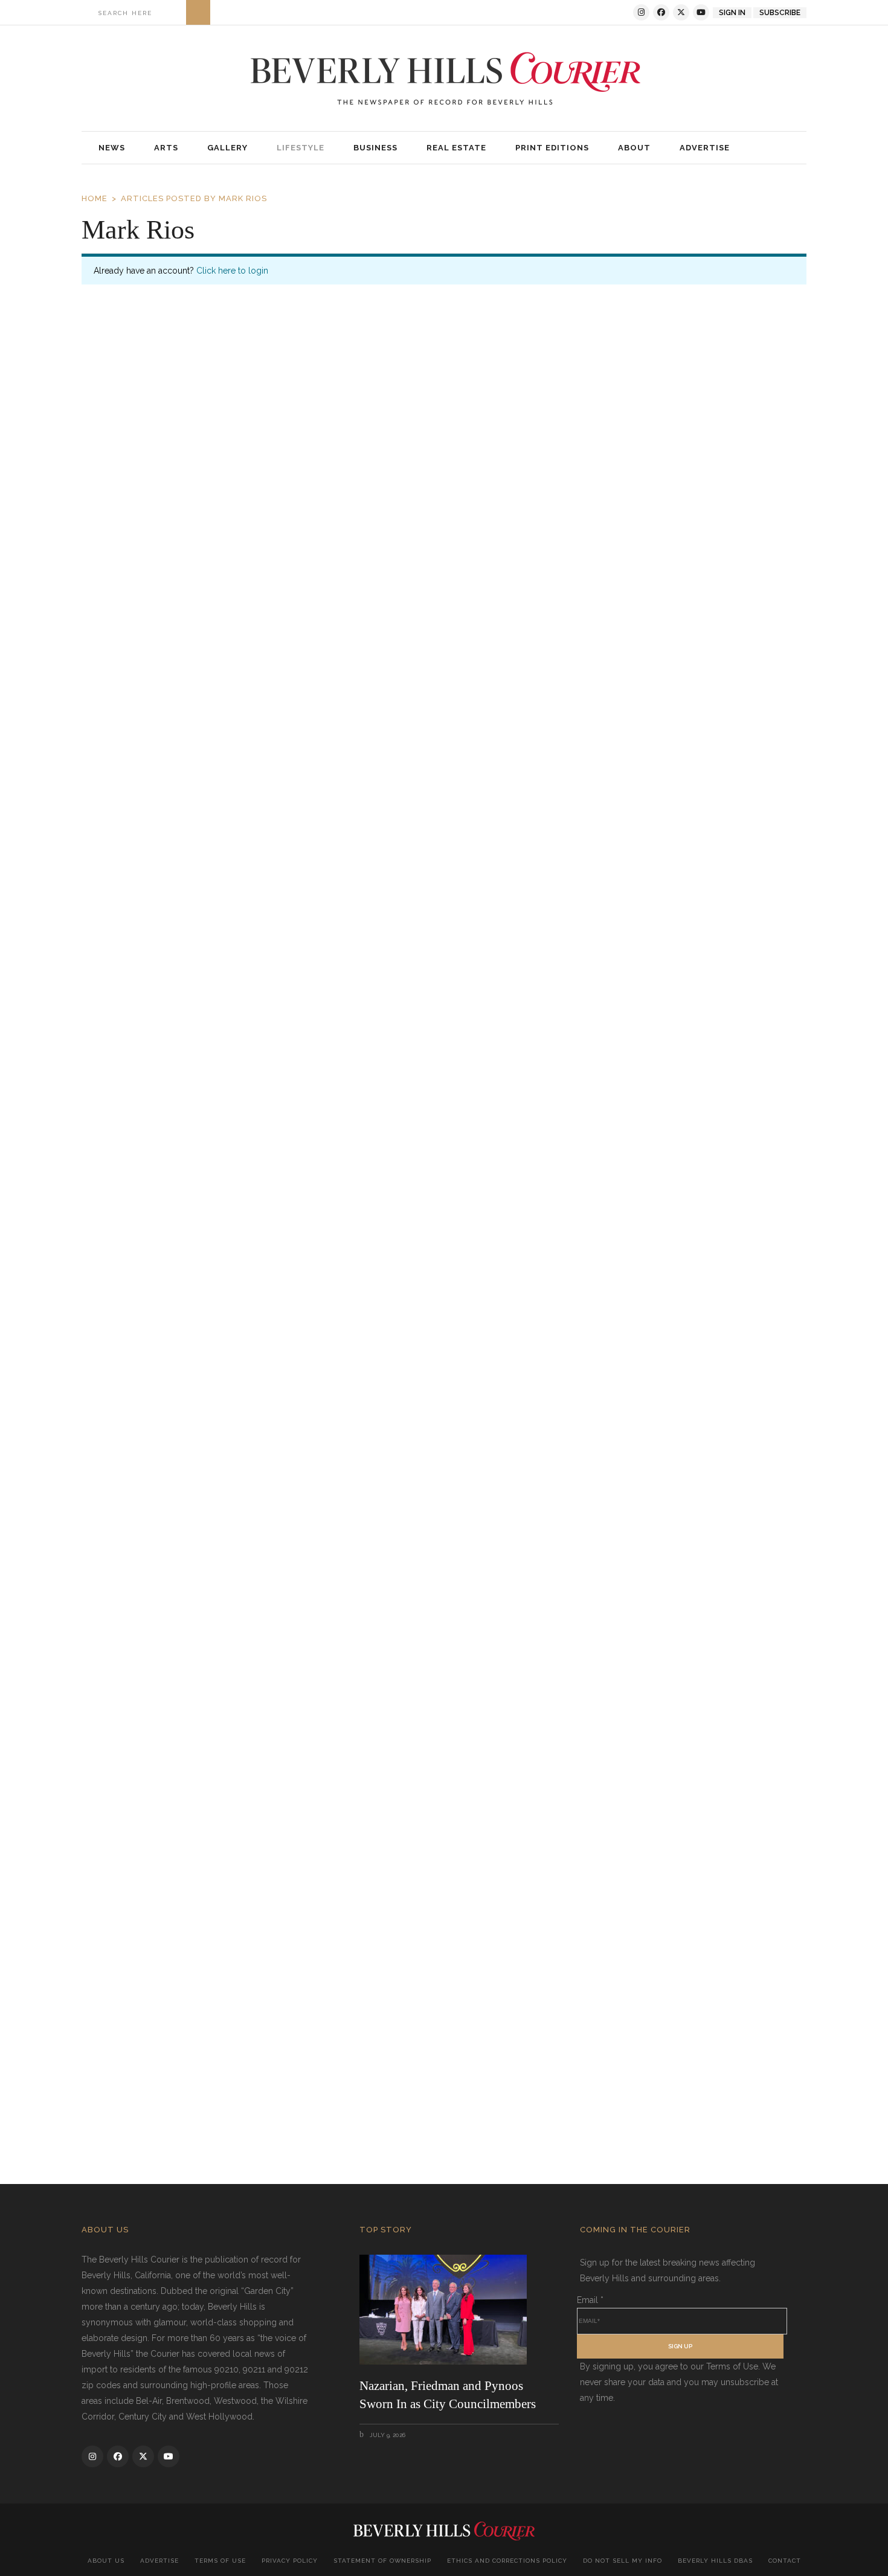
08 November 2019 (138, 2103)
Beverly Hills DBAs (715, 2561)
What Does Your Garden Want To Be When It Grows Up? (285, 1624)
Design (312, 711)
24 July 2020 (129, 710)
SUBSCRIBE (780, 13)
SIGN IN (732, 13)
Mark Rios (348, 711)
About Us (106, 2561)
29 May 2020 (128, 1205)
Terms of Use (220, 2561)
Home (95, 198)
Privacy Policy (290, 2561)
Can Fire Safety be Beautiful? (194, 2073)
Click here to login (232, 271)
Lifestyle (365, 2103)
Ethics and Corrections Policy (507, 2561)
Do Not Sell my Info (623, 2561)
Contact (785, 2561)
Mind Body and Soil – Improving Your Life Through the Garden (304, 1175)
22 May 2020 (128, 1653)
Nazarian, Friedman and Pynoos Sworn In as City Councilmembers (448, 2395)
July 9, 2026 (387, 2435)
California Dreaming (166, 680)
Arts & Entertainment (201, 711)
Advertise (159, 2561)
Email (590, 2300)
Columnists (272, 711)
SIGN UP (680, 2346)
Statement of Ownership (382, 2561)
